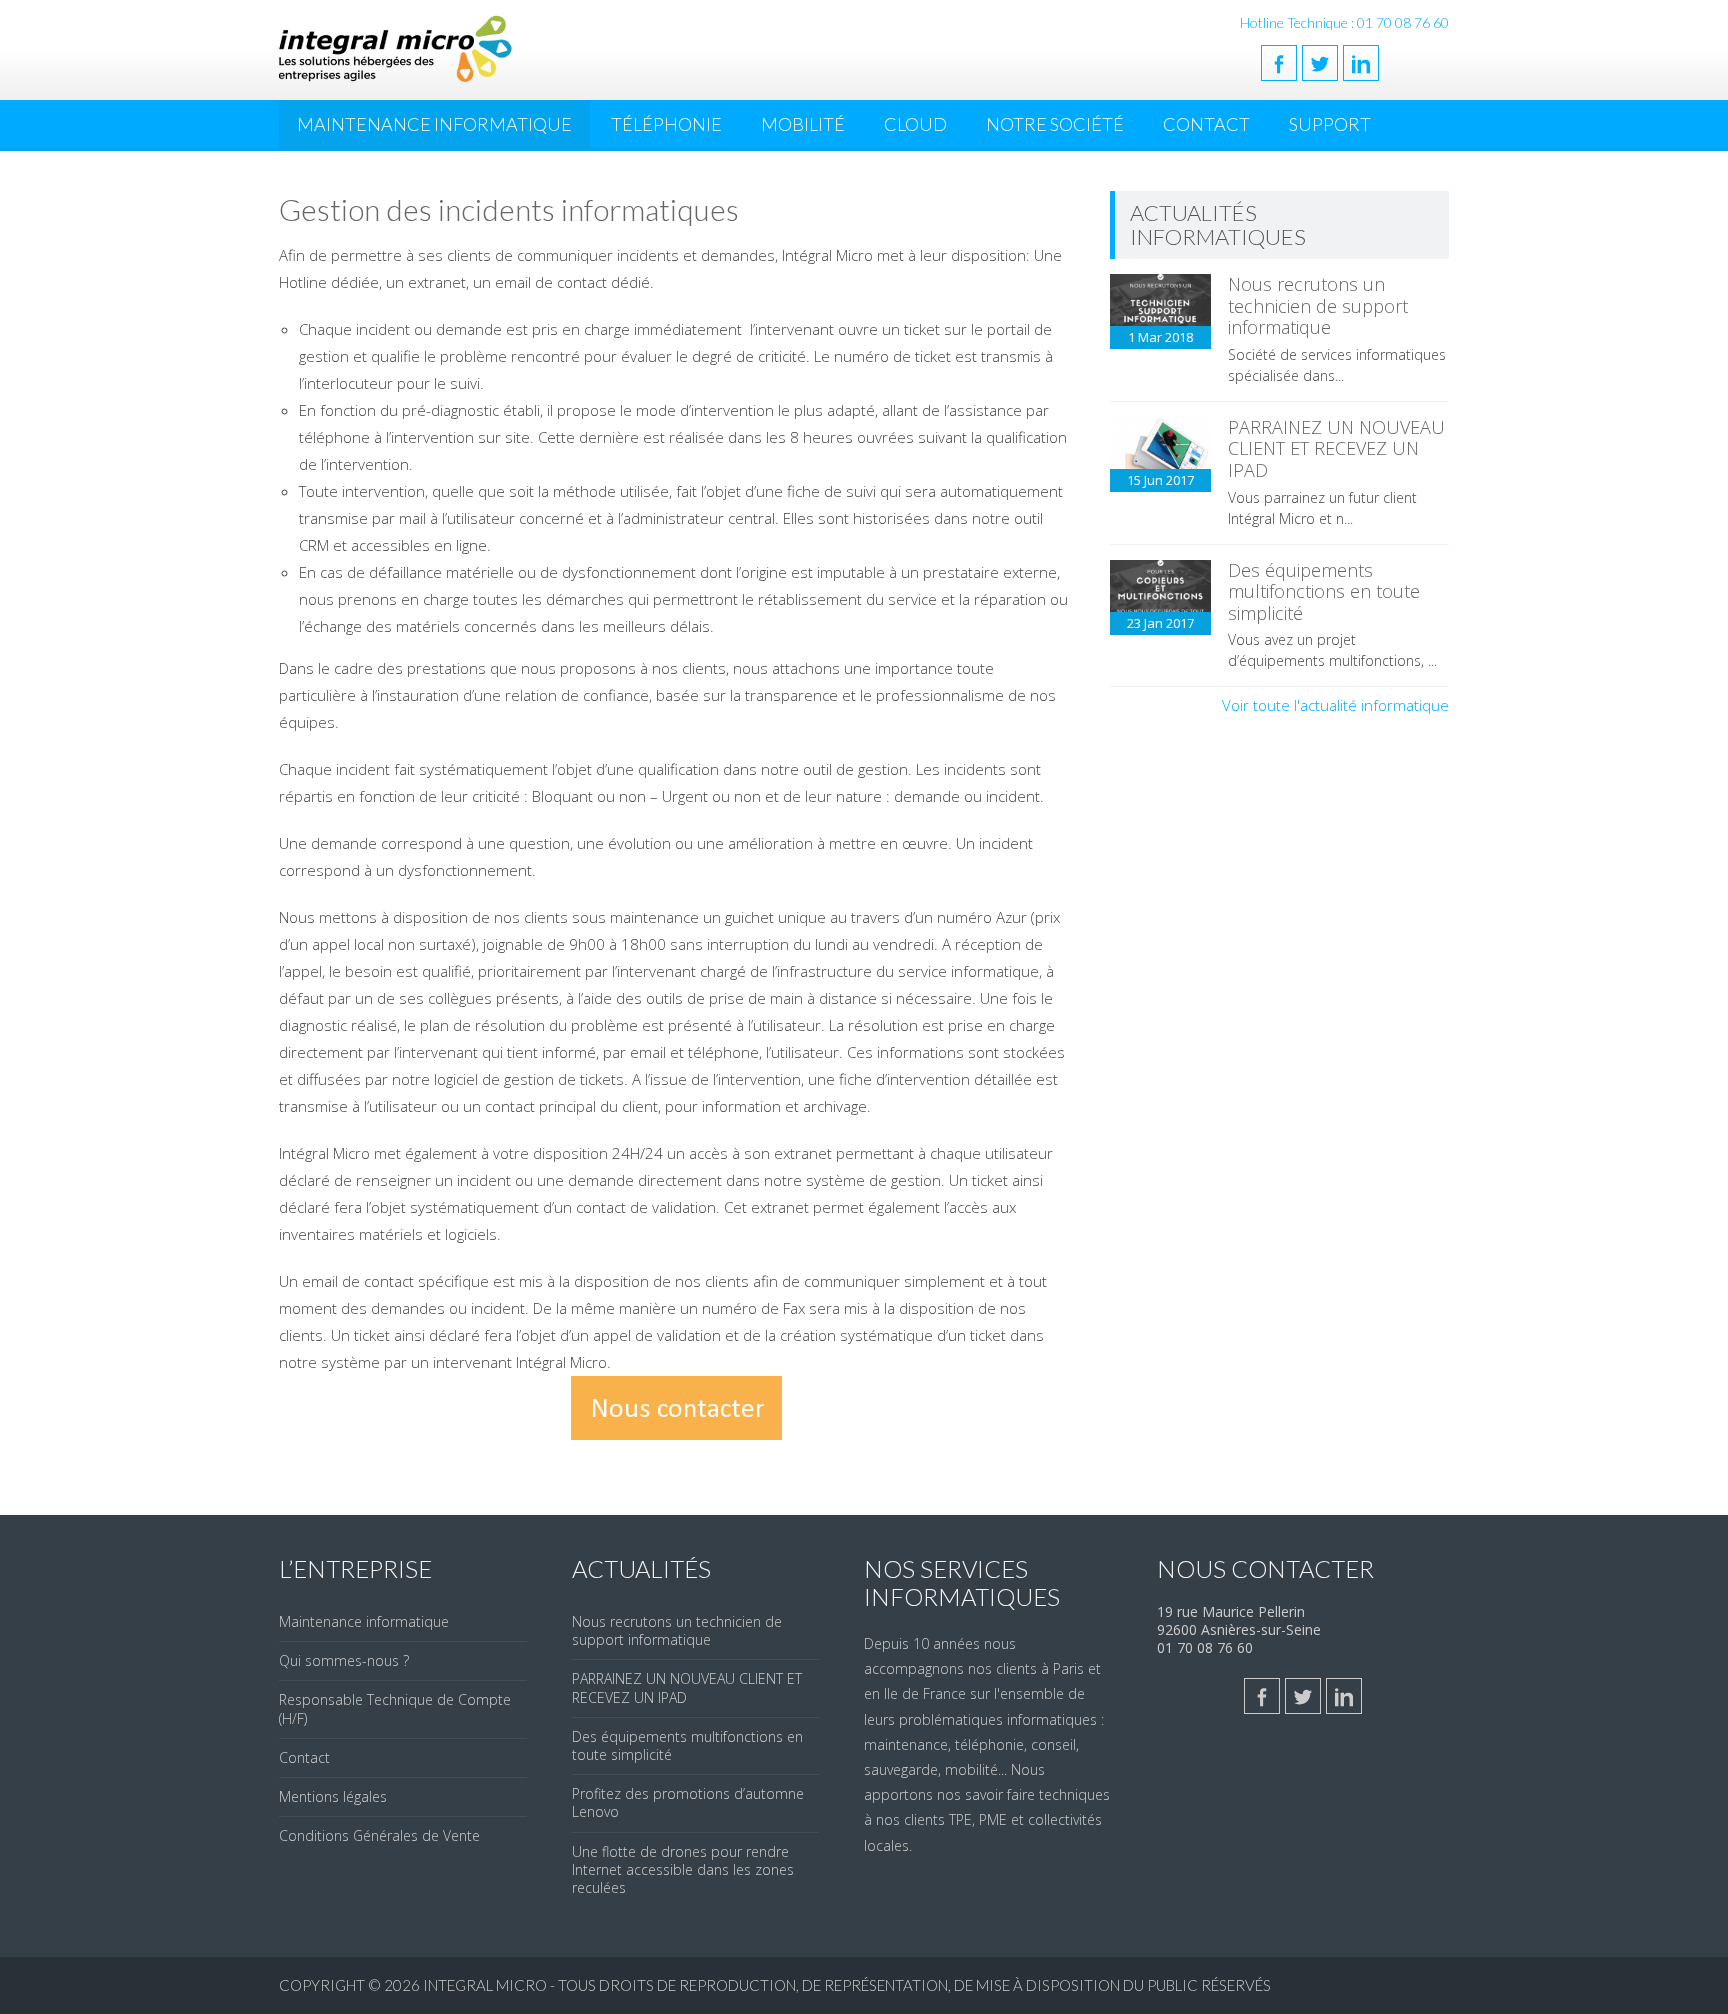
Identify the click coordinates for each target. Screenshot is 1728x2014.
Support (1330, 124)
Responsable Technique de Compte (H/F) (395, 1708)
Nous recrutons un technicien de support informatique (1318, 305)
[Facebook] (1279, 63)
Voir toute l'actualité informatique (1335, 705)
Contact (1206, 124)
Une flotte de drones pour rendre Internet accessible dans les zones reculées (683, 1869)
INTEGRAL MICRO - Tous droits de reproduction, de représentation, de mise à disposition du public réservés (847, 1985)
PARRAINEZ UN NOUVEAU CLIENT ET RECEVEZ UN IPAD (1336, 448)
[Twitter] (1320, 63)
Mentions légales (333, 1796)
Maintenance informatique (364, 1621)
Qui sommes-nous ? (344, 1660)
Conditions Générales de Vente (379, 1835)
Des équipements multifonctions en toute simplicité (1324, 591)
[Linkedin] (1361, 63)
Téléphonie (666, 124)
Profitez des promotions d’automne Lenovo (688, 1802)
